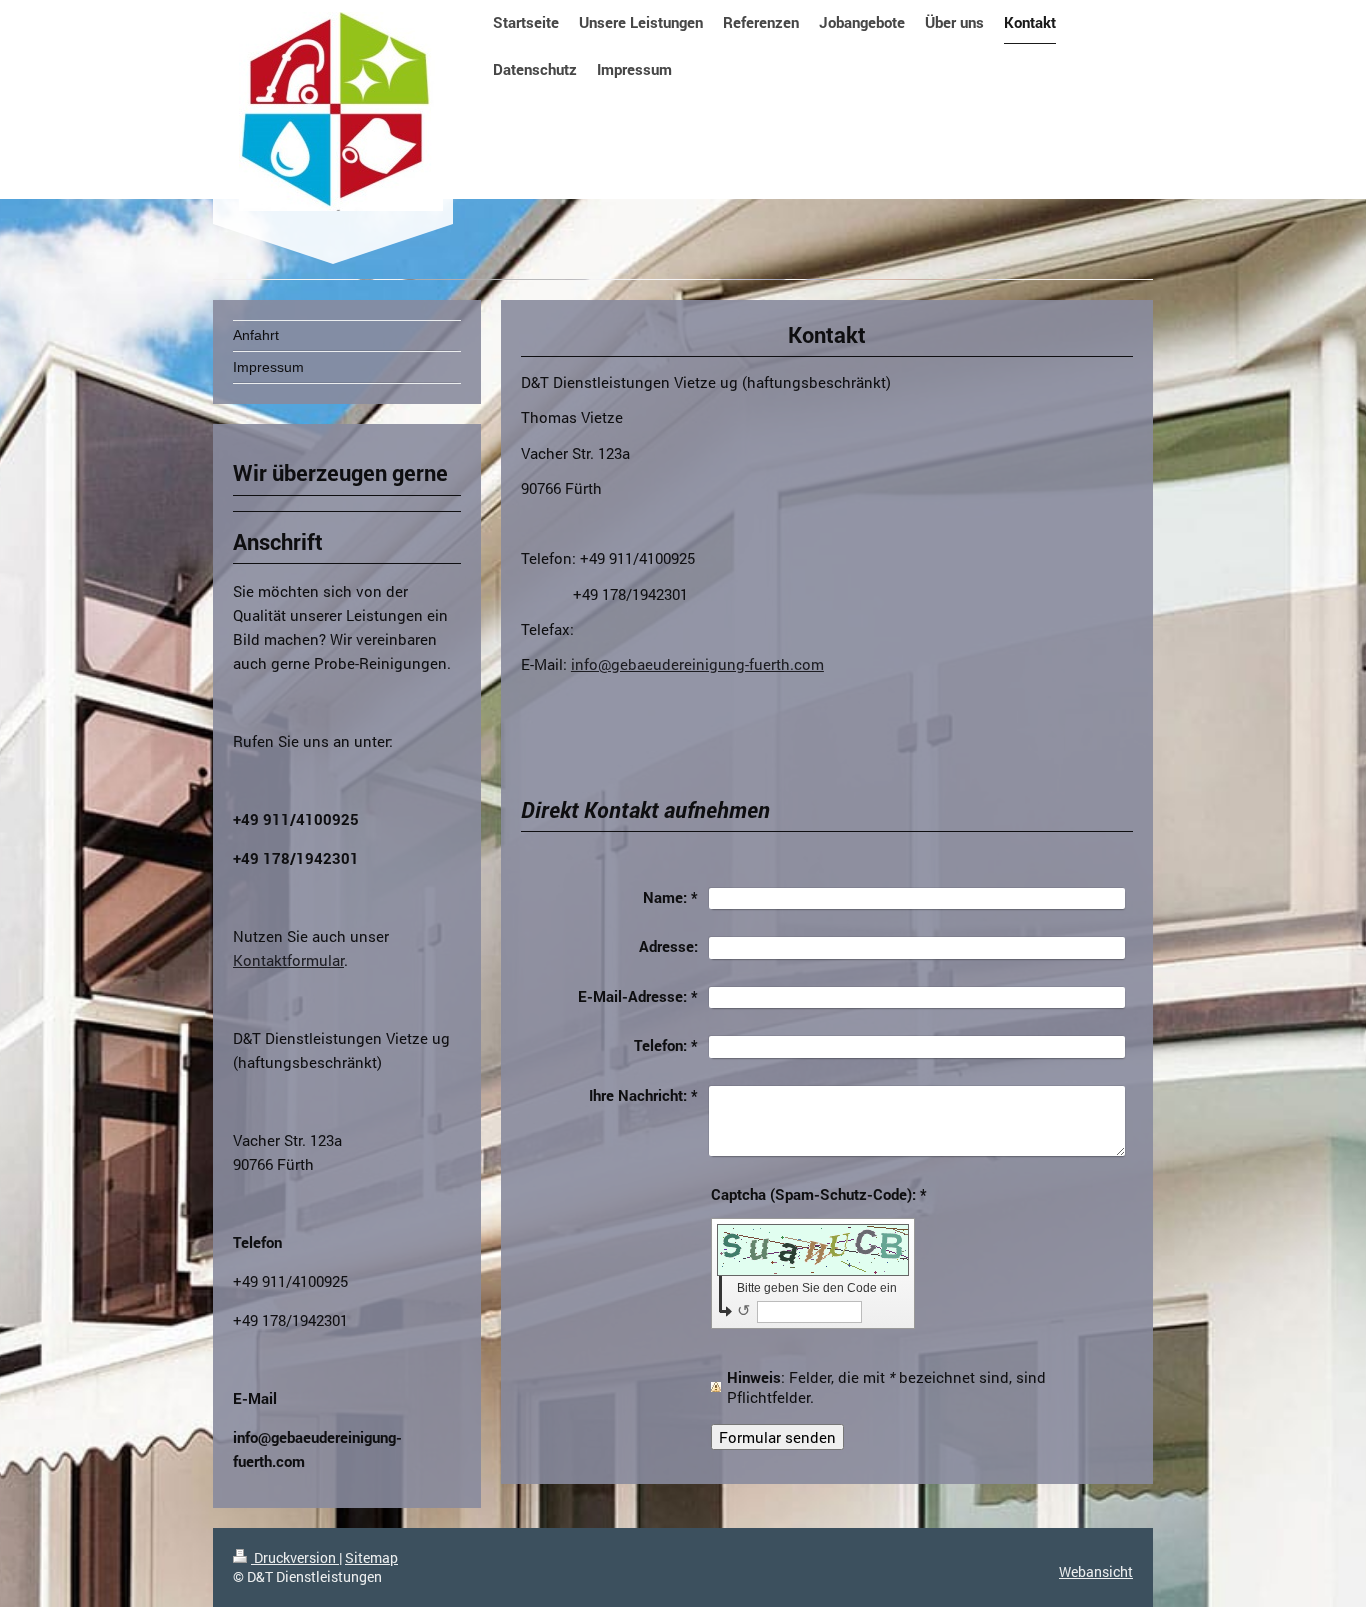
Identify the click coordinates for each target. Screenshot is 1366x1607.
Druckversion (295, 1557)
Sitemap (371, 1557)
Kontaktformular (288, 960)
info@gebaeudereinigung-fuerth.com (697, 664)
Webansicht (1096, 1571)
